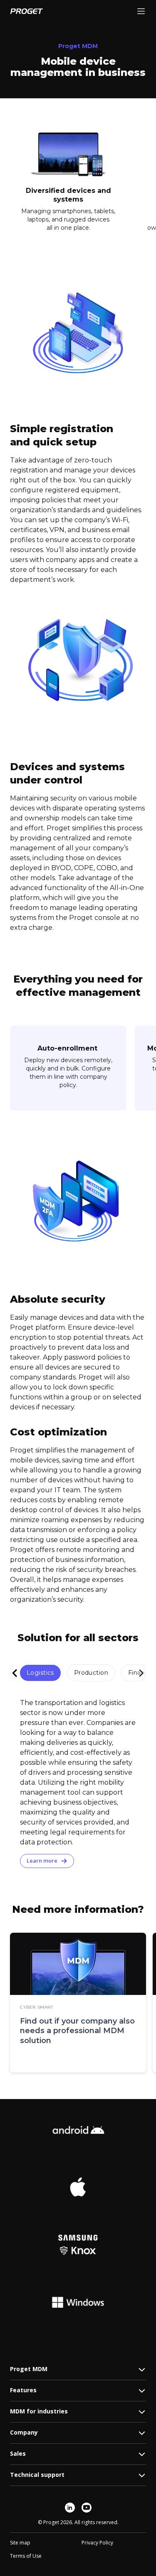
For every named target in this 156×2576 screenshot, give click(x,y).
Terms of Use (26, 2556)
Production (91, 1673)
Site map (20, 2543)
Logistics (40, 1673)
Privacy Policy (97, 2543)
